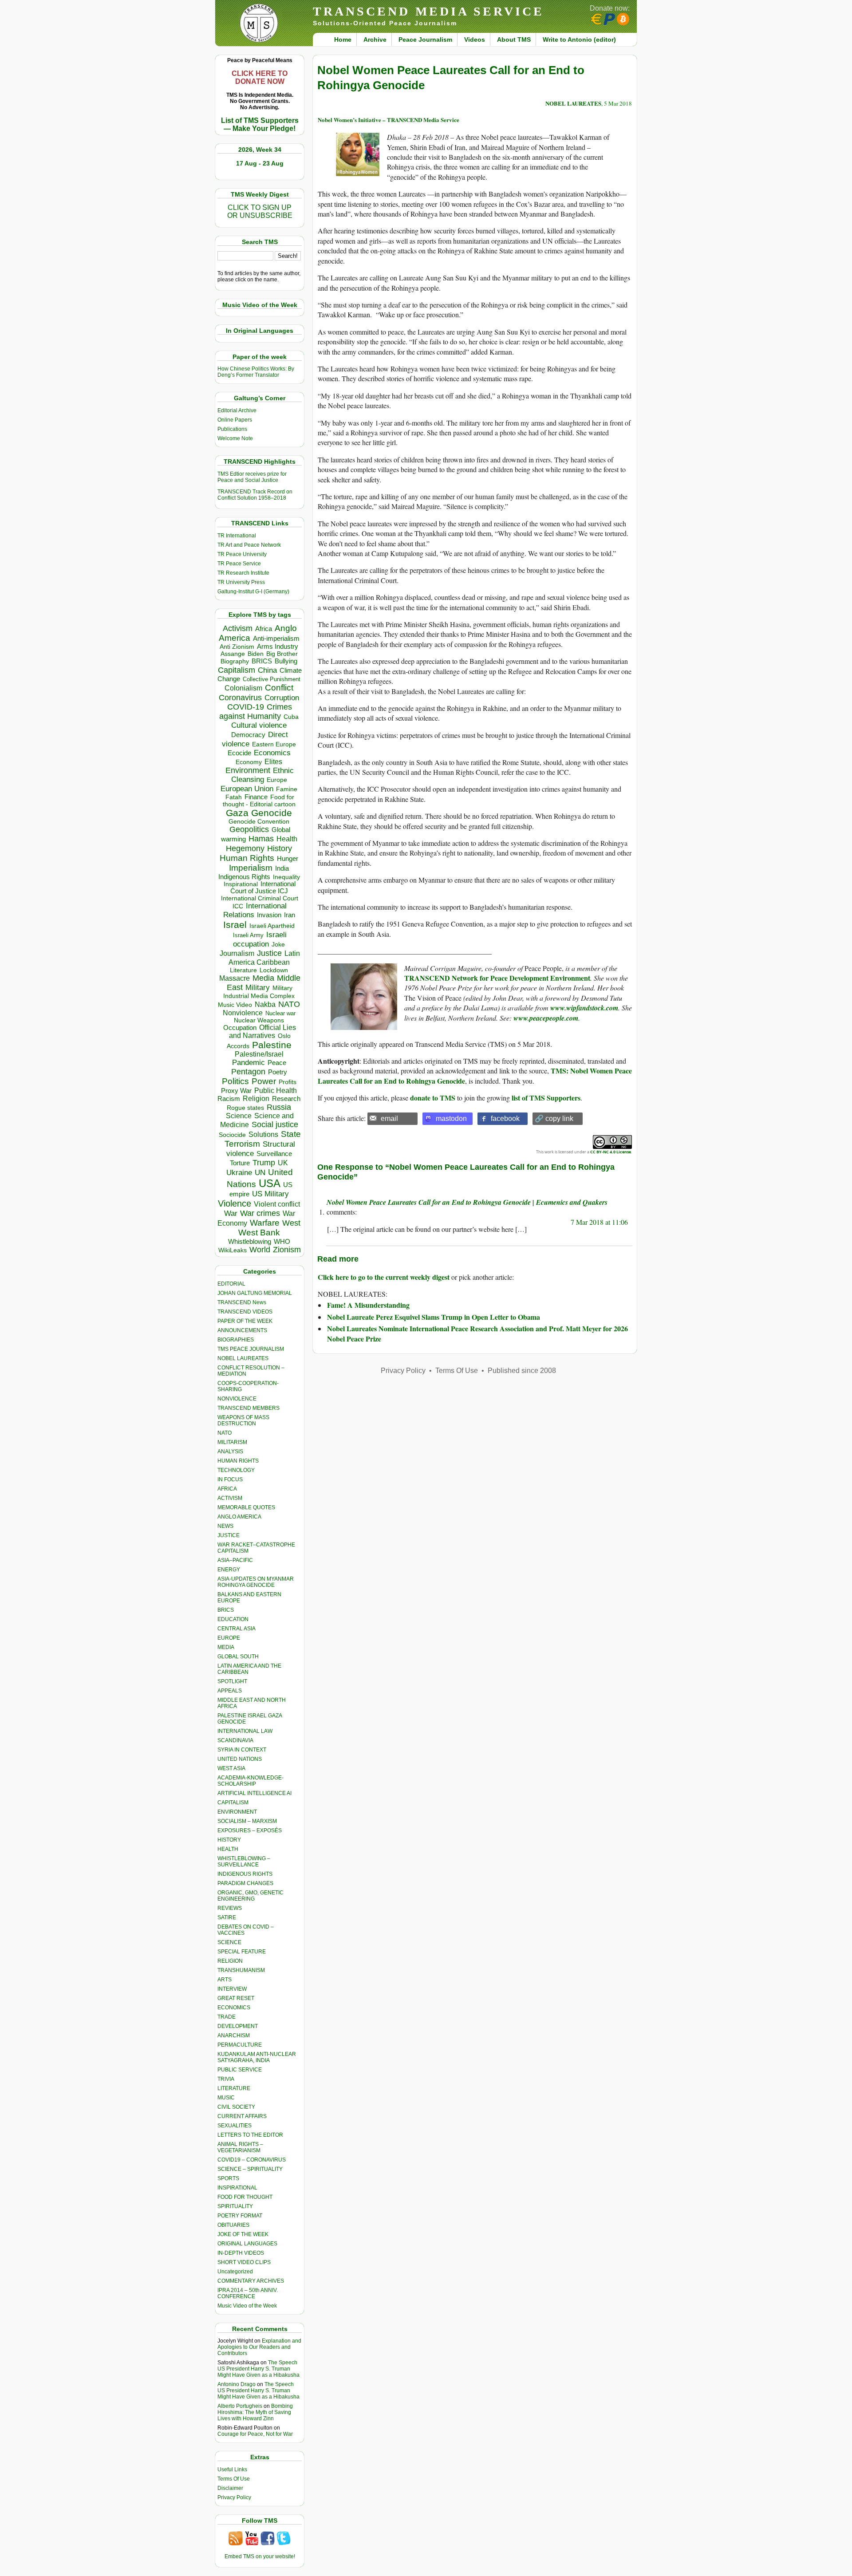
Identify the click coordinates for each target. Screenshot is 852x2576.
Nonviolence (243, 1013)
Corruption (282, 698)
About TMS (514, 39)
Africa (264, 629)
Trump (264, 1163)
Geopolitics (249, 829)
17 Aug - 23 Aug (260, 163)
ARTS (225, 1980)
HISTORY (229, 1840)
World (260, 1250)
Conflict (279, 687)
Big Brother (282, 654)
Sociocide (232, 1135)
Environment (248, 770)
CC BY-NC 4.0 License (611, 1152)
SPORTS (228, 2178)
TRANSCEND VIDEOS (245, 1312)
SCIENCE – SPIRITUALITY (250, 2169)
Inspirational (241, 884)
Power (264, 1081)
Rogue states (245, 1108)
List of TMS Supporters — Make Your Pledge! (260, 124)
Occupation (240, 1028)
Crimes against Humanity (256, 712)
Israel (235, 925)
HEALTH (228, 1849)
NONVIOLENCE (237, 1399)
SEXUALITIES (235, 2126)
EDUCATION (233, 1619)
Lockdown (274, 970)
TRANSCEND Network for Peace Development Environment (497, 978)
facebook (505, 1118)
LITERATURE (234, 2088)
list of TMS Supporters (546, 1098)
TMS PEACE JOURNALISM (251, 1349)
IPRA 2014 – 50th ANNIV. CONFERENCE (248, 2293)
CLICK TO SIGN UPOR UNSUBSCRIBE (260, 211)
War (231, 1213)
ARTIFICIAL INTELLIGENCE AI (254, 1793)
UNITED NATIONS (240, 1759)
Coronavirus (240, 697)
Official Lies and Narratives (263, 1032)
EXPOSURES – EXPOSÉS (250, 1830)
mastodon (451, 1118)
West (291, 1223)
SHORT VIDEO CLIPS (244, 2262)
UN (260, 1173)
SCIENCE (229, 1942)
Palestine (272, 1045)
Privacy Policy (234, 2497)
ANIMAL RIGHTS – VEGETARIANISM (240, 2147)
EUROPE (229, 1638)
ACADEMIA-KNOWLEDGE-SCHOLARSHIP (250, 1781)
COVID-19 (246, 707)
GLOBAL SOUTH (238, 1657)
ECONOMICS (234, 2008)
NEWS (225, 1526)
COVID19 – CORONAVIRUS (252, 2160)
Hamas (261, 839)
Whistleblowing (250, 1241)
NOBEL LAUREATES (243, 1358)
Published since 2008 (522, 1371)
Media (263, 978)
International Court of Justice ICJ (263, 888)
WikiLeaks (233, 1250)
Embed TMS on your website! (260, 2556)
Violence (235, 1203)
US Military (270, 1194)
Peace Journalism (425, 39)
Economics (272, 753)
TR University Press (241, 582)
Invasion (269, 915)
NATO (289, 1004)
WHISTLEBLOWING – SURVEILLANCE (244, 1862)
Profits (288, 1082)
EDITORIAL (231, 1284)
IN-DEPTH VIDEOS (241, 2253)
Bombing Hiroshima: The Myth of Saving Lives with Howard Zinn (255, 2412)
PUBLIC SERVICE (240, 2070)
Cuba (291, 717)
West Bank (259, 1233)
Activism (238, 628)
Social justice (275, 1124)
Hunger (288, 859)
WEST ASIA (231, 1768)
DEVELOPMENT (238, 2026)
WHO (282, 1241)
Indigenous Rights (244, 877)
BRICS (262, 661)
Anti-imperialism (276, 639)
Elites (273, 761)
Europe (277, 780)
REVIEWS (230, 1908)
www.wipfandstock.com (584, 1008)
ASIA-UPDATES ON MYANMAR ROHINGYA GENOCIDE (256, 1582)
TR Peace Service (239, 564)
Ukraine (239, 1172)
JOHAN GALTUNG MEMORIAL (255, 1293)
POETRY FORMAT (240, 2216)
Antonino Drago (237, 2384)
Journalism (237, 953)
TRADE (227, 2017)
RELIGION (230, 1961)
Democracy (248, 735)
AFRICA (227, 1489)
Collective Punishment (272, 679)
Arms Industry (278, 647)
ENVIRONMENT (237, 1812)
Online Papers (235, 420)
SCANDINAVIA (235, 1740)
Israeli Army (248, 935)
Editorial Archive (237, 410)
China (267, 670)
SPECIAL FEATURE (242, 1952)
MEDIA (226, 1647)
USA (270, 1183)
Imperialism (251, 868)
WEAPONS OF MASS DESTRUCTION (243, 1420)
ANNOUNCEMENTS (242, 1330)
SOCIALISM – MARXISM (247, 1821)
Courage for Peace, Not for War (255, 2434)
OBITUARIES (233, 2225)
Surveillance (274, 1154)
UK (283, 1163)
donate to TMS (433, 1098)
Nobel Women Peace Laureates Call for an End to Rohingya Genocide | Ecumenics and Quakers (467, 1202)
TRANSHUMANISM (241, 1970)
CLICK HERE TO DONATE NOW (260, 77)
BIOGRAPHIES (236, 1340)
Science (239, 1116)
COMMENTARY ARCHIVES (251, 2281)
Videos (475, 39)
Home (343, 39)
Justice (269, 953)
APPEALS (230, 1691)
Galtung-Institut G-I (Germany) (253, 592)
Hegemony (245, 848)
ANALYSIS (230, 1452)
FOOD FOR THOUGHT (245, 2197)
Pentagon (248, 1072)
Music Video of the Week (247, 2306)
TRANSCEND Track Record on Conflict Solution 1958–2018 (255, 495)
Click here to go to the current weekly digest (384, 1277)
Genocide (272, 813)
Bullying (286, 661)
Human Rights (247, 858)
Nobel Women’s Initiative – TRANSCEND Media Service (389, 120)
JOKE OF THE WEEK (243, 2234)
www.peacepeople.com (546, 1018)
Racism (229, 1099)
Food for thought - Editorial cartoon (259, 801)
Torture (240, 1163)
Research (286, 1099)
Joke (278, 945)
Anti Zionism (237, 647)
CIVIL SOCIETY (236, 2107)
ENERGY (229, 1570)
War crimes (260, 1213)
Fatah (234, 797)
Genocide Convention (259, 822)
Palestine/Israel (259, 1054)
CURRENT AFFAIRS (242, 2116)
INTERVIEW (232, 1989)
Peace (277, 1063)
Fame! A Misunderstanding (368, 1305)
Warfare (265, 1223)
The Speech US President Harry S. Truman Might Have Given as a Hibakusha (258, 2369)
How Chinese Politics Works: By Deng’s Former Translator (256, 372)
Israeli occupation (260, 939)
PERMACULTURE (240, 2045)
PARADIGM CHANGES (245, 1883)
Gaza (237, 813)
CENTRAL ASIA (237, 1629)
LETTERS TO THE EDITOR (250, 2135)
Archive (375, 39)
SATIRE (227, 1917)
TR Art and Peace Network (249, 545)
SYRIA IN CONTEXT (242, 1750)
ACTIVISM (230, 1498)
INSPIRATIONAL (237, 2188)
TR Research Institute (243, 573)
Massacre (235, 978)
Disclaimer (230, 2488)
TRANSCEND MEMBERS (248, 1408)
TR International (237, 536)
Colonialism (243, 688)
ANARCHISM (234, 2036)
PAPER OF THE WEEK (245, 1321)
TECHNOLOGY (236, 1470)
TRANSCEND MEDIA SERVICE (428, 11)
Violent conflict (277, 1204)
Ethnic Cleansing (263, 775)
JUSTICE (229, 1535)
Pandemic (248, 1063)
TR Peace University (242, 554)
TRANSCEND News (242, 1302)
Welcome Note (235, 438)
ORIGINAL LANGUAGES (247, 2244)
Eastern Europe (274, 744)
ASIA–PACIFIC (235, 1560)
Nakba (265, 1004)
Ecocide (239, 753)
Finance (256, 797)
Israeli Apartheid (272, 926)
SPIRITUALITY (235, 2206)
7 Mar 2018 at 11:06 (599, 1222)
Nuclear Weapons (259, 1020)
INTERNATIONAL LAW (245, 1731)
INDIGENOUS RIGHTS (245, 1874)
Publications (232, 429)
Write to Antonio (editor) (579, 39)
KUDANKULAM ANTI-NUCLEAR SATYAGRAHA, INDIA (257, 2057)
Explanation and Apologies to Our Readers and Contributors (259, 2347)
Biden (256, 654)
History (280, 848)
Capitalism (237, 670)
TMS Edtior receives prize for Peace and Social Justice (252, 477)
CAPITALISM (233, 1803)
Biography (235, 661)
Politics (235, 1081)
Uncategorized (235, 2272)
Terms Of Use (234, 2479)
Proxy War (236, 1091)
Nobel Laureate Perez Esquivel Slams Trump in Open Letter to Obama (434, 1317)
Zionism (287, 1250)
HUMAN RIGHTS (238, 1461)
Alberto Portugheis (240, 2406)
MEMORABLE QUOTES (246, 1507)
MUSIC (226, 2098)
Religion (256, 1099)
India (282, 868)
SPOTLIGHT (232, 1681)
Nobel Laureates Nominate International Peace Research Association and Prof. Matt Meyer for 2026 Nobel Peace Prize (477, 1333)
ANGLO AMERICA (239, 1517)
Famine (287, 789)
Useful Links (232, 2469)
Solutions (263, 1134)
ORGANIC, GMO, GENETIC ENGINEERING (250, 1896)
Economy (249, 762)
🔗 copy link (554, 1118)
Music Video (235, 1005)
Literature (243, 970)
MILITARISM (232, 1442)
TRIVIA (226, 2079)
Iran (290, 915)
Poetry (278, 1072)
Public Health (276, 1090)
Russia (279, 1107)
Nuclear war (280, 1013)
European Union (247, 789)
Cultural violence (259, 725)
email (389, 1118)
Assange (233, 654)
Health (287, 839)
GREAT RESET (236, 1998)
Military (258, 987)
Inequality (286, 877)
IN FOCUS (230, 1479)
